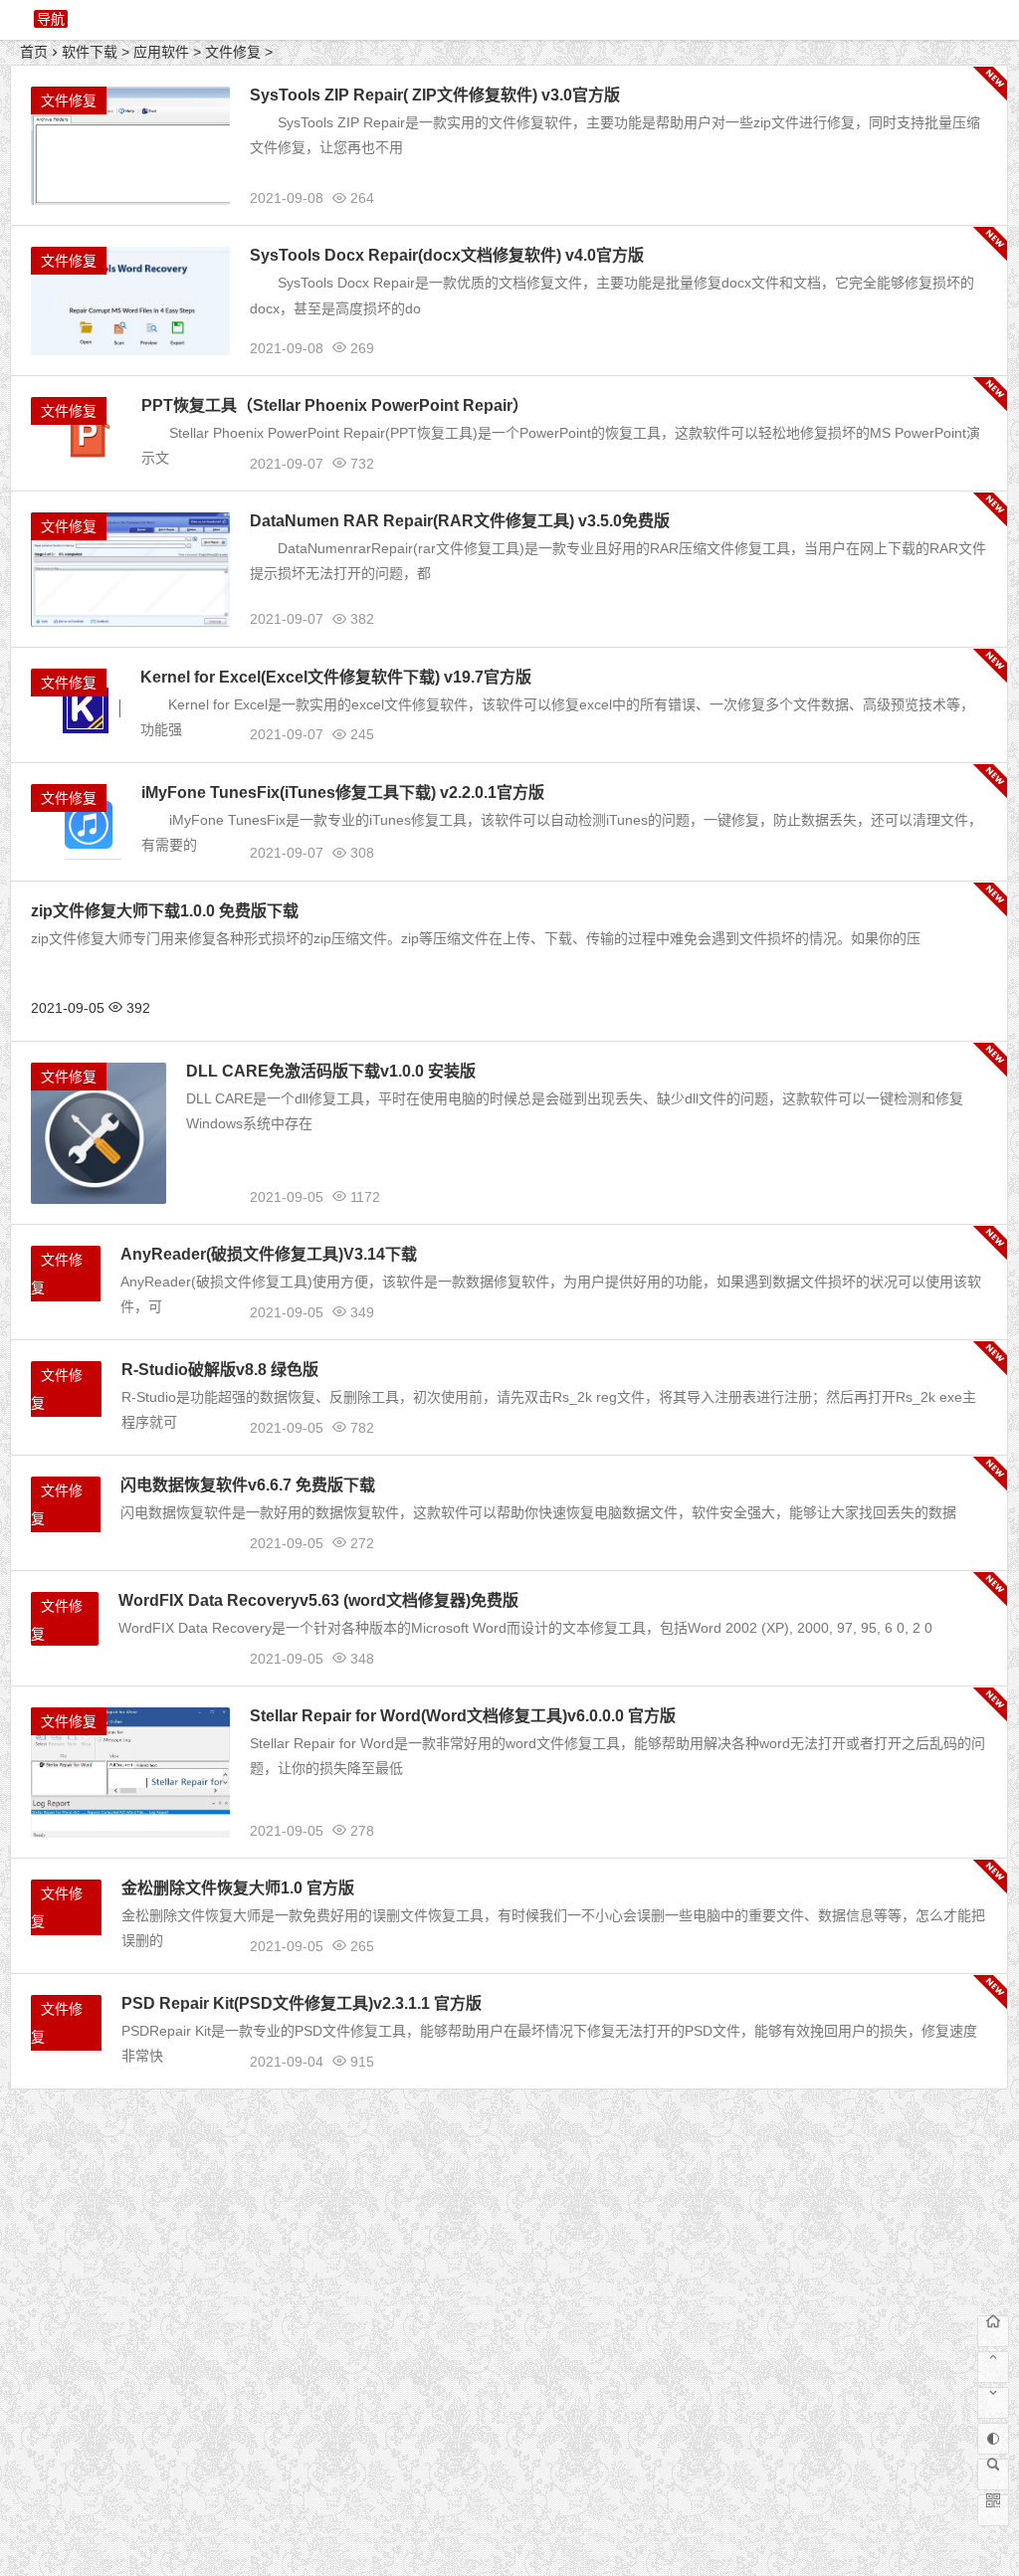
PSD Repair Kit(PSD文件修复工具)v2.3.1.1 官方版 (302, 2003)
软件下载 (90, 52)
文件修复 (233, 52)
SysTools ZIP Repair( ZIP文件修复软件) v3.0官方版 (435, 95)
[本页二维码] (993, 2510)
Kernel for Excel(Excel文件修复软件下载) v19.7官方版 (336, 677)
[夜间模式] (993, 2439)
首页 (34, 52)
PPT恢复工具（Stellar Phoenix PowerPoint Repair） (335, 405)
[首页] (993, 2331)
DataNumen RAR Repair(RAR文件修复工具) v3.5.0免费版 (460, 521)
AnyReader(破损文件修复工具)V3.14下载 (269, 1254)
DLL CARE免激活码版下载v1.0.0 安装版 (331, 1071)
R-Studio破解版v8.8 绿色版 (220, 1370)
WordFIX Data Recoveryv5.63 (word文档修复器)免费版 (318, 1600)
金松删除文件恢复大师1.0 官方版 (238, 1888)
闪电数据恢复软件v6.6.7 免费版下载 (248, 1485)
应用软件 (161, 52)
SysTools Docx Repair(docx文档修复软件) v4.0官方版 (447, 255)
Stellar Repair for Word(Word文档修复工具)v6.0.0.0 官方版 (463, 1716)
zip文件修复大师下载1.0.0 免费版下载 (165, 911)
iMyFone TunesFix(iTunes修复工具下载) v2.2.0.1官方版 (343, 793)
